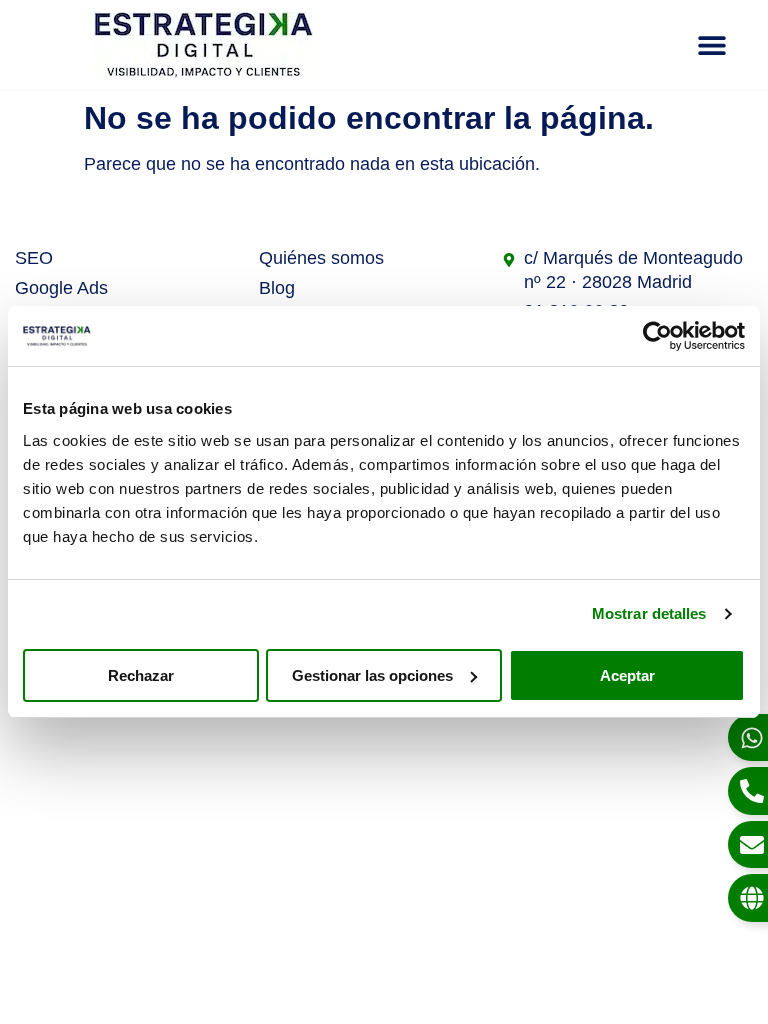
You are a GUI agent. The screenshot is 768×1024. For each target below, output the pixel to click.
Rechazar (141, 675)
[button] (712, 45)
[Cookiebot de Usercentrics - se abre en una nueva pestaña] (657, 336)
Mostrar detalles (649, 613)
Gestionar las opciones (372, 675)
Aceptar (627, 675)
